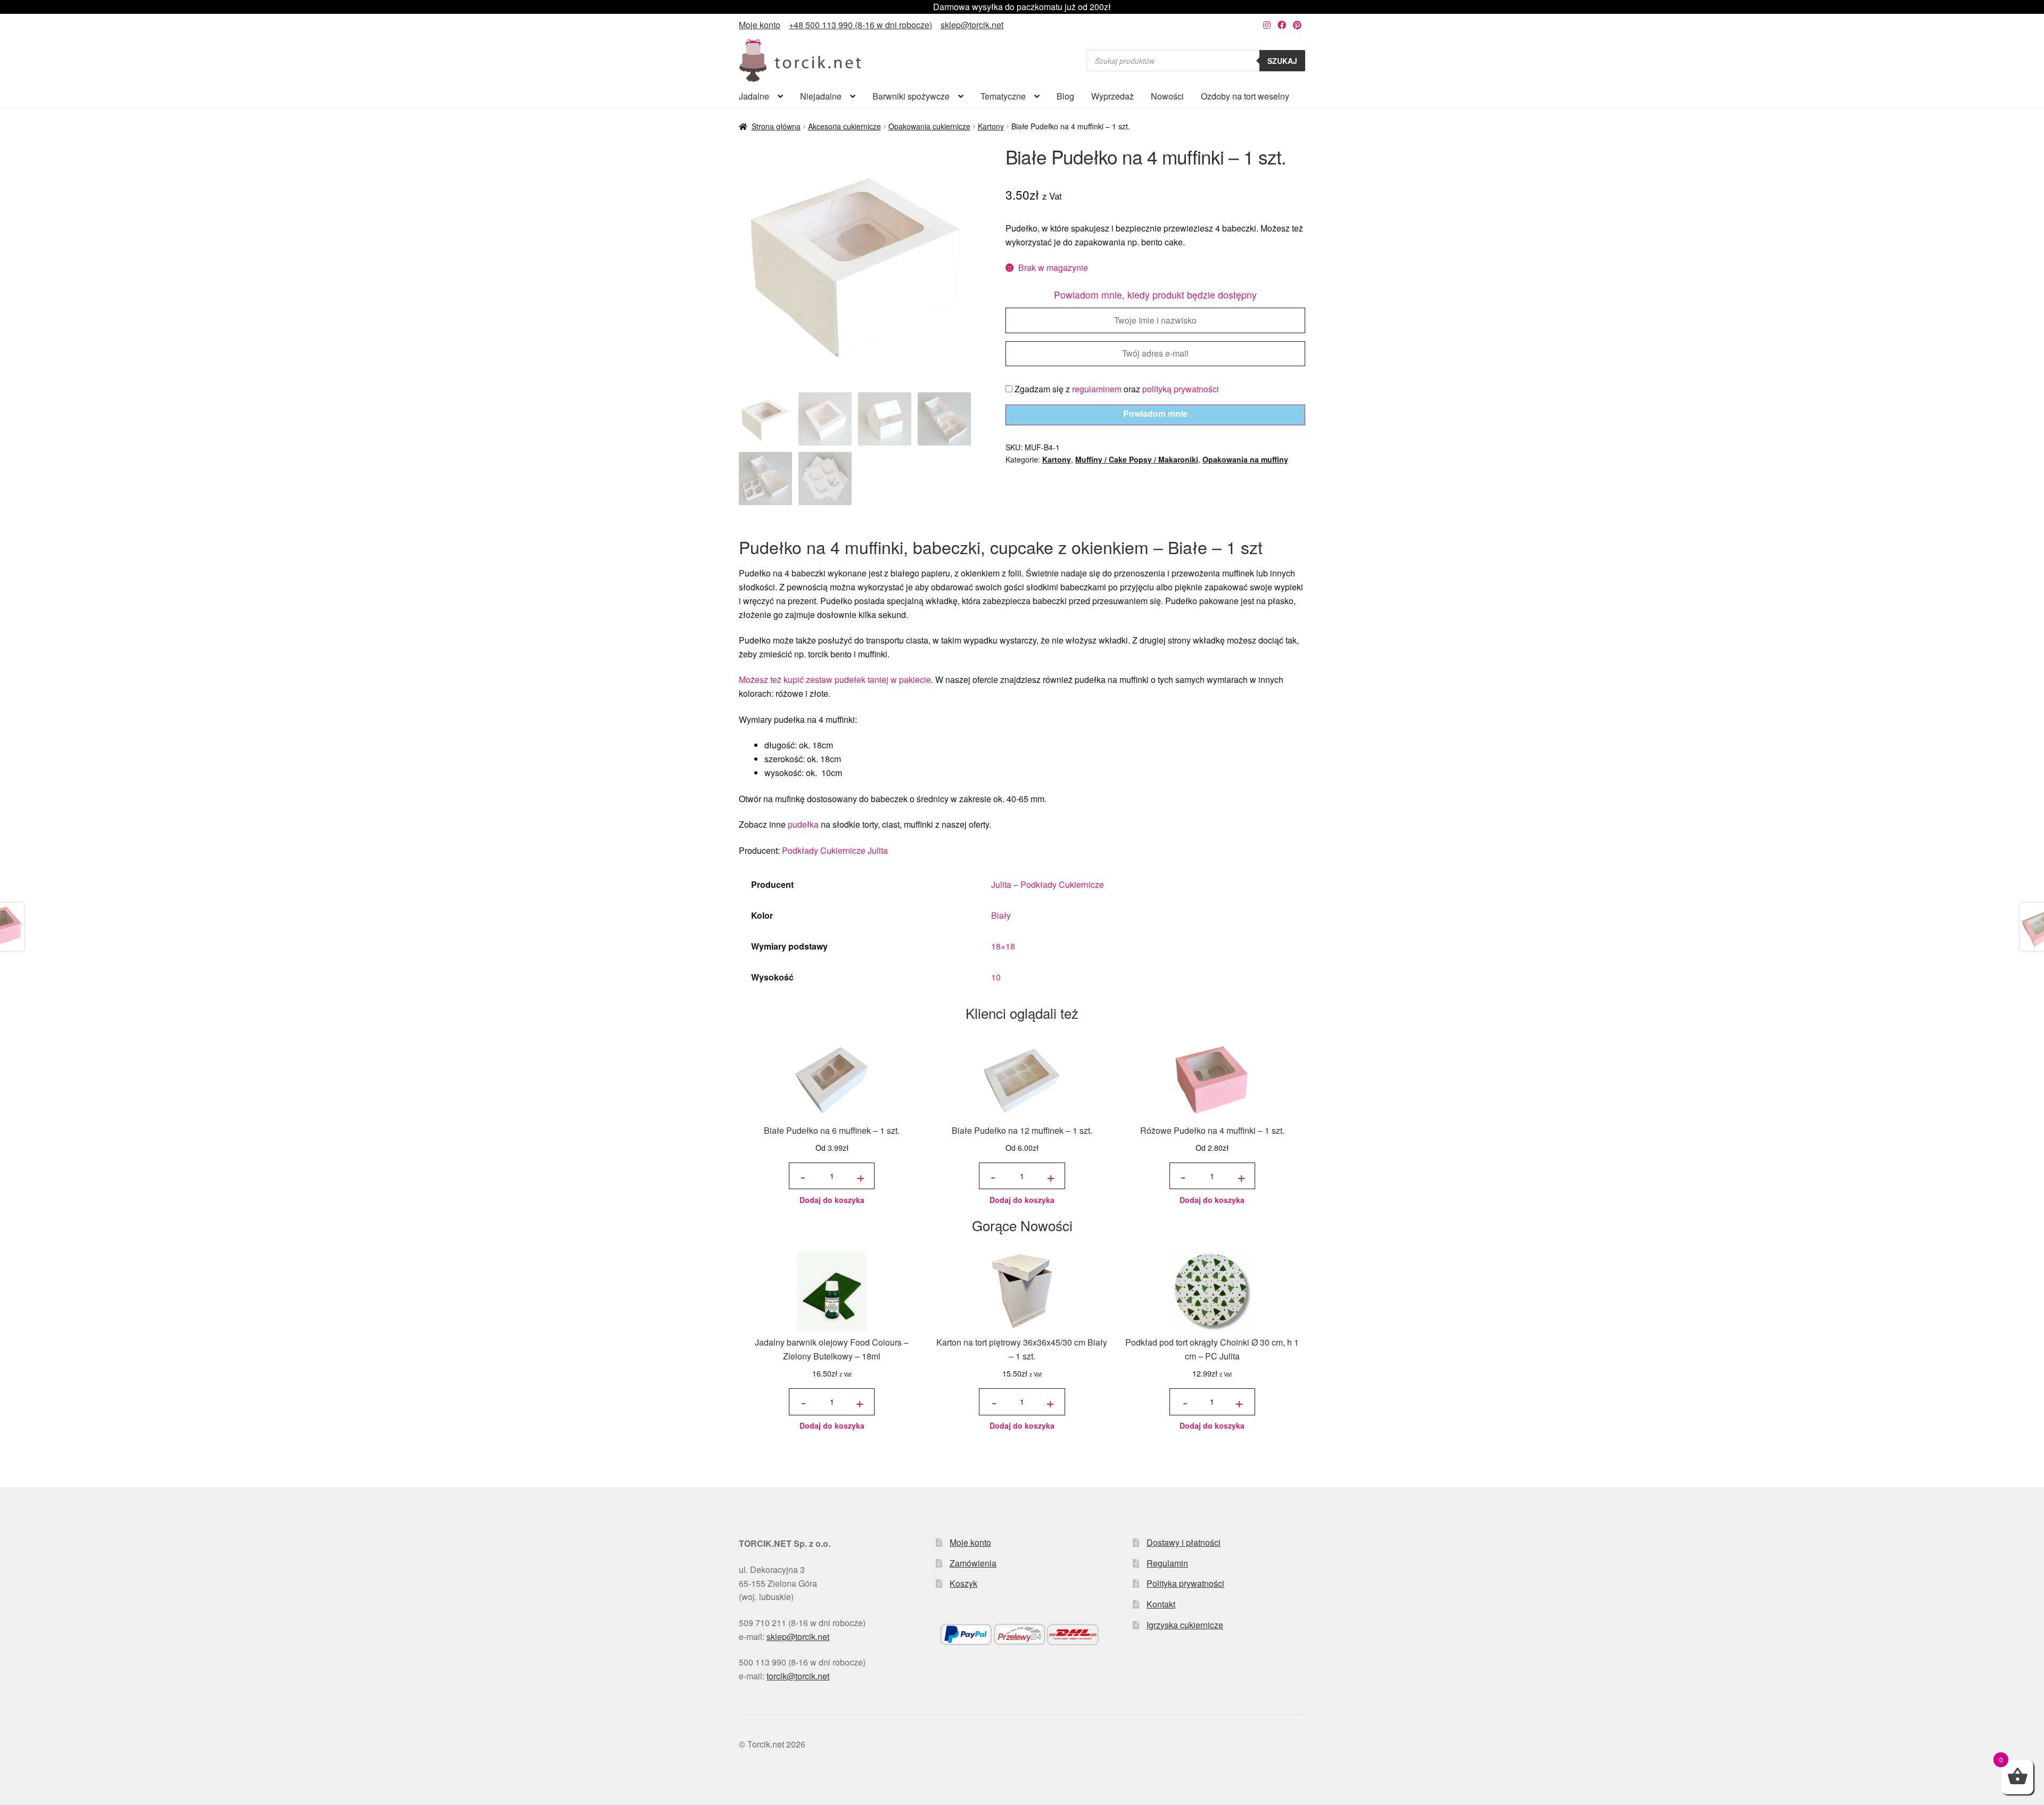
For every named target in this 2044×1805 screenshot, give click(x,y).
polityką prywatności (1181, 389)
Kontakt (1161, 1604)
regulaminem (1097, 389)
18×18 (1003, 946)
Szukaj (1282, 61)
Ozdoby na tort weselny (1245, 96)
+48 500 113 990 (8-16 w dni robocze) (860, 25)
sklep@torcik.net (972, 25)
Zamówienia (973, 1563)
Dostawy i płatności (1184, 1542)
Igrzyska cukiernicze (1185, 1625)
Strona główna (776, 126)
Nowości (1167, 96)
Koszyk (963, 1583)
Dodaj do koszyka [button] (832, 1200)
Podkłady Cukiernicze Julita (835, 850)
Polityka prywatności (1185, 1583)
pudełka (803, 824)
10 (996, 977)
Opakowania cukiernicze (929, 126)
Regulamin (1167, 1563)
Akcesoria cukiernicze (844, 126)
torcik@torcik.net (798, 1676)
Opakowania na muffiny (1245, 459)
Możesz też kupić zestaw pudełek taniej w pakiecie (835, 679)
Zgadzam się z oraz (1116, 389)
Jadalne (754, 96)
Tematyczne (1003, 96)
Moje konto (760, 25)
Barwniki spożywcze (911, 96)
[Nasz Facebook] (1282, 25)
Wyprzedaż (1112, 96)
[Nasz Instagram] (1267, 25)
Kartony (991, 126)
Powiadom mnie (1155, 413)
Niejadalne (821, 96)
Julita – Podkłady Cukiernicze (1048, 884)
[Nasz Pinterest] (1297, 25)
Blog (1065, 96)
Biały (1001, 915)
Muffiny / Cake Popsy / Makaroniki (1137, 459)
